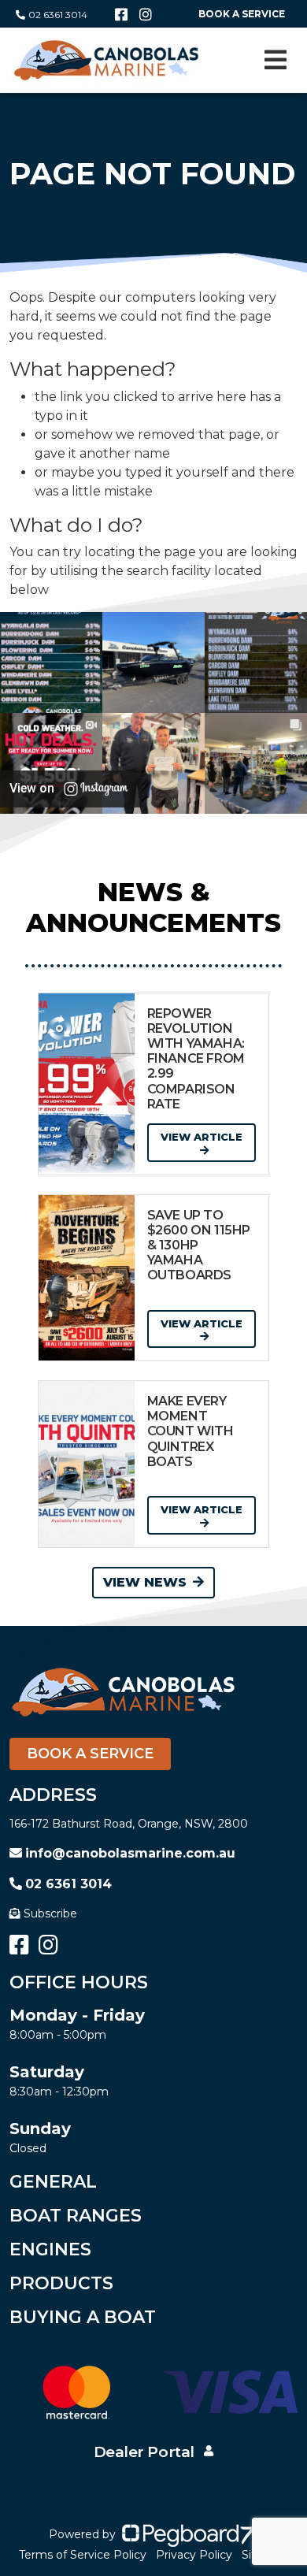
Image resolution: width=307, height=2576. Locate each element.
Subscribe (50, 1913)
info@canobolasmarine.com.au (130, 1853)
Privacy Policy (194, 2555)
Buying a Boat (83, 2317)
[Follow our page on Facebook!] (121, 15)
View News (145, 1582)
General (53, 2182)
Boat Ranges (76, 2216)
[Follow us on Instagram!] (146, 15)
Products (61, 2283)
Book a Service (90, 1754)
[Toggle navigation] (276, 60)
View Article (202, 1137)
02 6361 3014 (58, 15)
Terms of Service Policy (83, 2555)
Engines (50, 2249)
